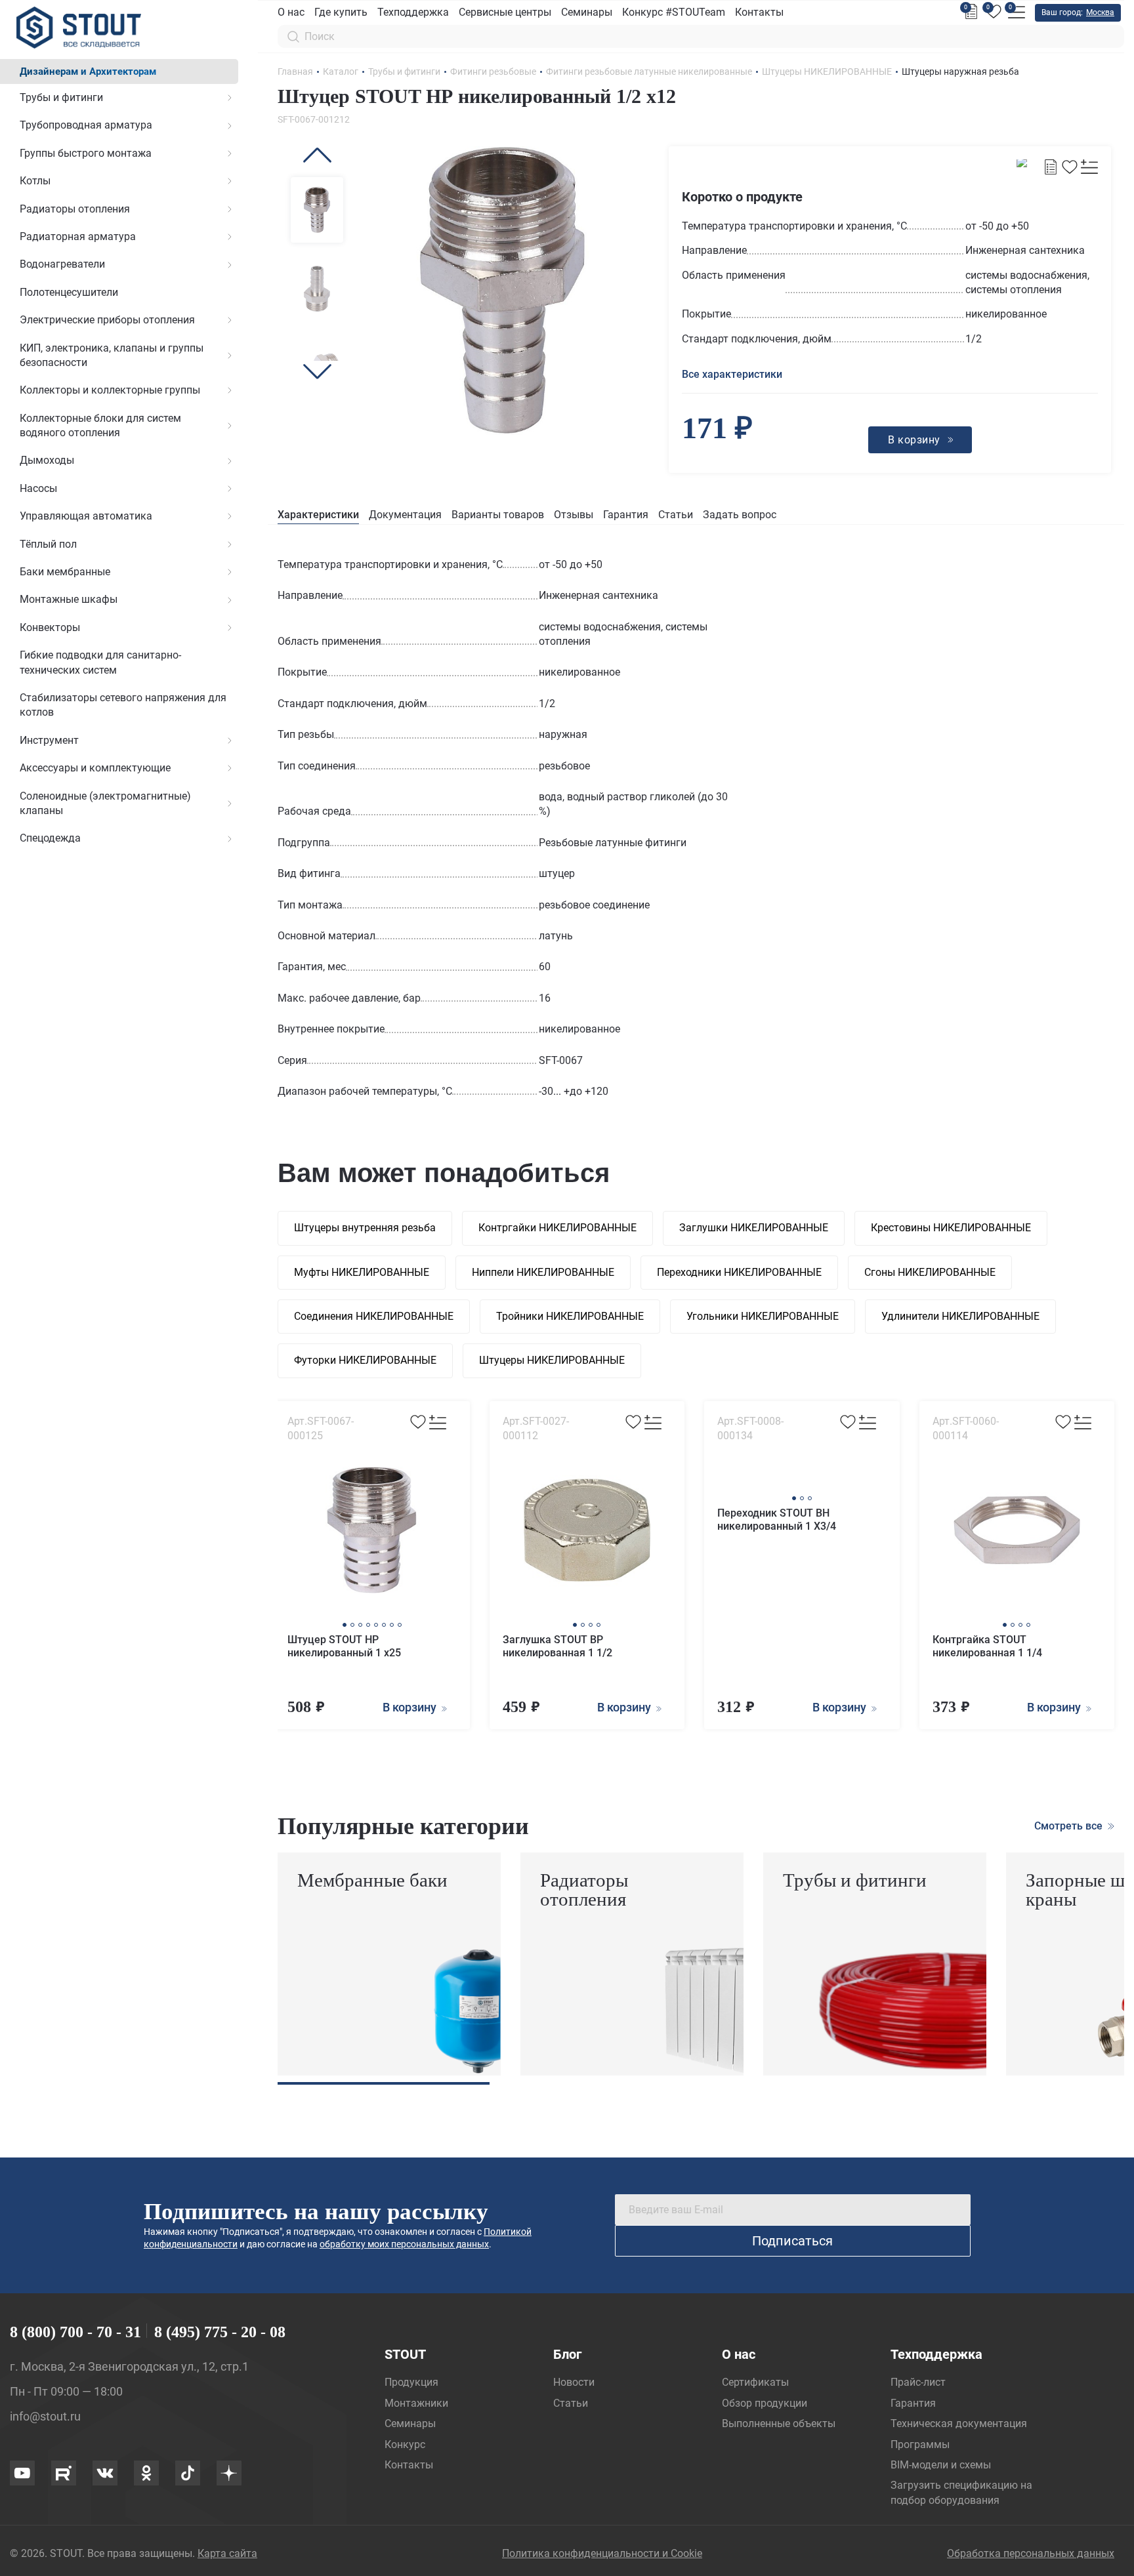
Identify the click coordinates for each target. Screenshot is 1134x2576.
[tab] (318, 515)
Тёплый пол (48, 544)
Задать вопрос (740, 515)
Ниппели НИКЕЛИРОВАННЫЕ (543, 1272)
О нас (291, 12)
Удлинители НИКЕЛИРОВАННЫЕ (960, 1316)
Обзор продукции (765, 2403)
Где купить (341, 12)
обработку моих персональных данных (404, 2244)
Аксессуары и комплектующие (95, 768)
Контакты (759, 12)
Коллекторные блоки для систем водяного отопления (100, 425)
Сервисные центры (505, 12)
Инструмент (49, 740)
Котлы (35, 181)
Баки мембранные (65, 572)
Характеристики (318, 515)
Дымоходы (47, 460)
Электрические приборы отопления (107, 320)
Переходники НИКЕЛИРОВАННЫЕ (739, 1272)
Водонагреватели (62, 264)
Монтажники (416, 2403)
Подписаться (792, 2241)
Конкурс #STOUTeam (674, 12)
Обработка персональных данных (1031, 2553)
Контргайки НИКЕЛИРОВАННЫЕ (557, 1228)
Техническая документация (959, 2423)
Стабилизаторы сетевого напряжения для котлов (123, 705)
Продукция (411, 2382)
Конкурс (405, 2444)
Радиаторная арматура (78, 236)
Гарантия (626, 515)
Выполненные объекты (779, 2423)
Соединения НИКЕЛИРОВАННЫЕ (374, 1316)
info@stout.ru (45, 2416)
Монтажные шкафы (69, 599)
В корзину (411, 1707)
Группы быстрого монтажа (86, 153)
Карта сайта (227, 2553)
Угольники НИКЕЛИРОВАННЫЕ (763, 1316)
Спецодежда (50, 838)
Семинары (587, 12)
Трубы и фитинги (61, 97)
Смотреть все (1070, 1826)
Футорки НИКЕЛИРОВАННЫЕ (365, 1360)
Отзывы (574, 515)
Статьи (676, 515)
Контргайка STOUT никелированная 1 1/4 (987, 1646)
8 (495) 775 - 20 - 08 (220, 2332)
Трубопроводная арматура (86, 125)
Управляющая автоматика (86, 516)
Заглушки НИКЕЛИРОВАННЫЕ (754, 1228)
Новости (574, 2382)
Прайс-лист (918, 2382)
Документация (405, 515)
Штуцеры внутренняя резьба (365, 1228)
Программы (920, 2444)
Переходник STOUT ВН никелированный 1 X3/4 (777, 1520)
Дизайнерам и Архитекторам (88, 72)
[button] (317, 155)
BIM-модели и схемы (941, 2465)
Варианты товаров (498, 515)
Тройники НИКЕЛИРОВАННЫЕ (570, 1316)
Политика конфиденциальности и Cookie (602, 2553)
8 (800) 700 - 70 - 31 (75, 2332)
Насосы (38, 488)
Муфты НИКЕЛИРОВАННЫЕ (362, 1272)
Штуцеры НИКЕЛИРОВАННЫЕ (552, 1360)
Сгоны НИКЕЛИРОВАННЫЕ (930, 1272)
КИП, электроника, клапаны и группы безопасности (112, 355)
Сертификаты (755, 2382)
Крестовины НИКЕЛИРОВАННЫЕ (951, 1228)
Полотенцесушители (69, 292)
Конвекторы (50, 627)
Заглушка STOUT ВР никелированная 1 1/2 (557, 1646)
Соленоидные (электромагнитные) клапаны (105, 803)
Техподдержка (413, 12)
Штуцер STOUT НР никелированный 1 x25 (344, 1646)
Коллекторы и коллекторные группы (110, 390)
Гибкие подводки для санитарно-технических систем (100, 662)
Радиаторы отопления (75, 209)
